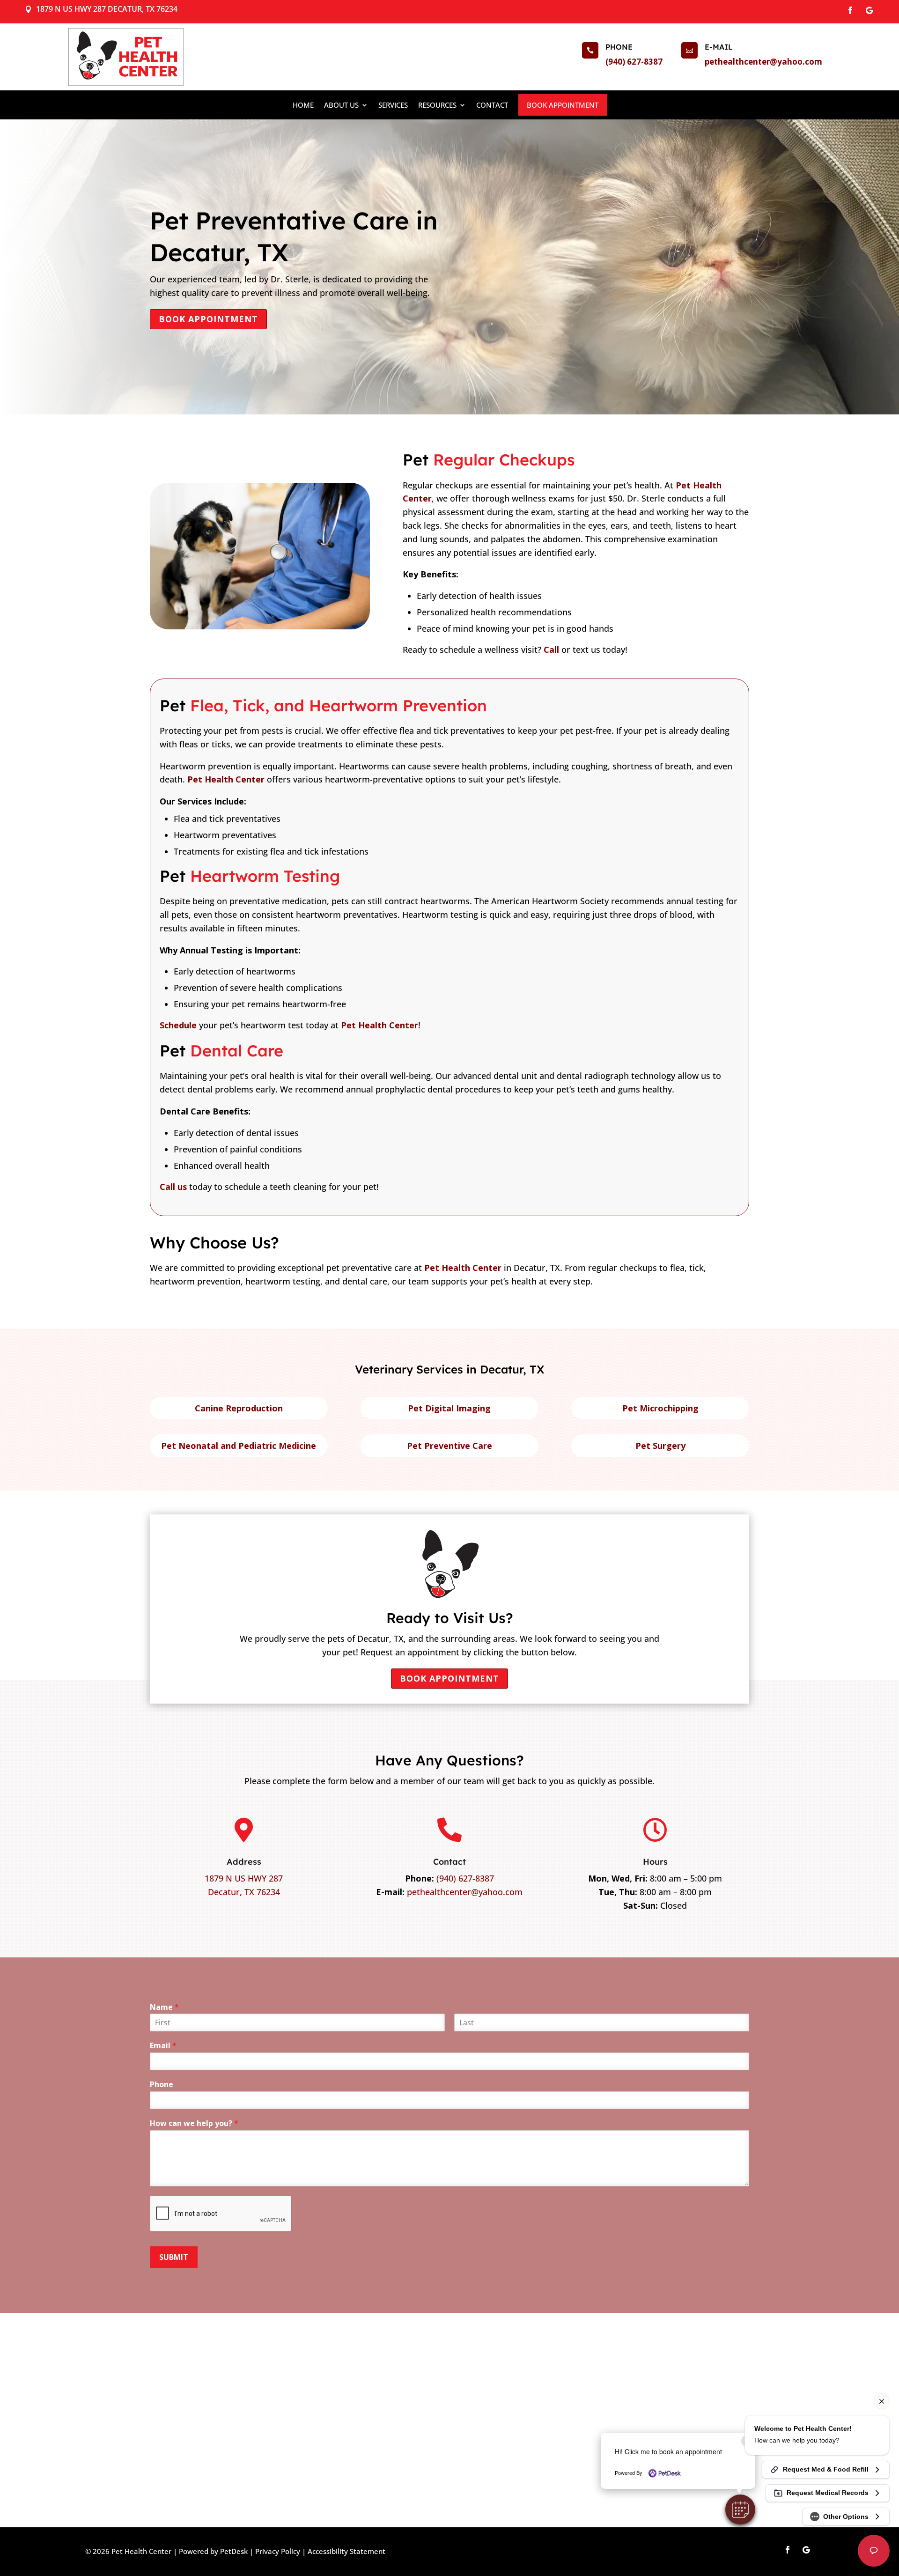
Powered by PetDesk (213, 2551)
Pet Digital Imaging (449, 1408)
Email (163, 2046)
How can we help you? (194, 2123)
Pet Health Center (226, 779)
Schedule (178, 1025)
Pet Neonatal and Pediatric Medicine (239, 1446)
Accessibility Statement (346, 2551)
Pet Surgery (660, 1446)
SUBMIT (174, 2257)
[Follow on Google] (869, 10)
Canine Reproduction (239, 1408)
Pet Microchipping (660, 1408)
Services (393, 105)
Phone (162, 2085)
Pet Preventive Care (449, 1446)
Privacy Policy (278, 2551)
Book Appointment (563, 105)
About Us (341, 105)
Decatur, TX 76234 (244, 1892)
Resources (437, 105)
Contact (492, 105)
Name (164, 2007)
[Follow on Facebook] (850, 10)
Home (303, 105)
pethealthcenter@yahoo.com (763, 62)
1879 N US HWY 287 (244, 1878)
